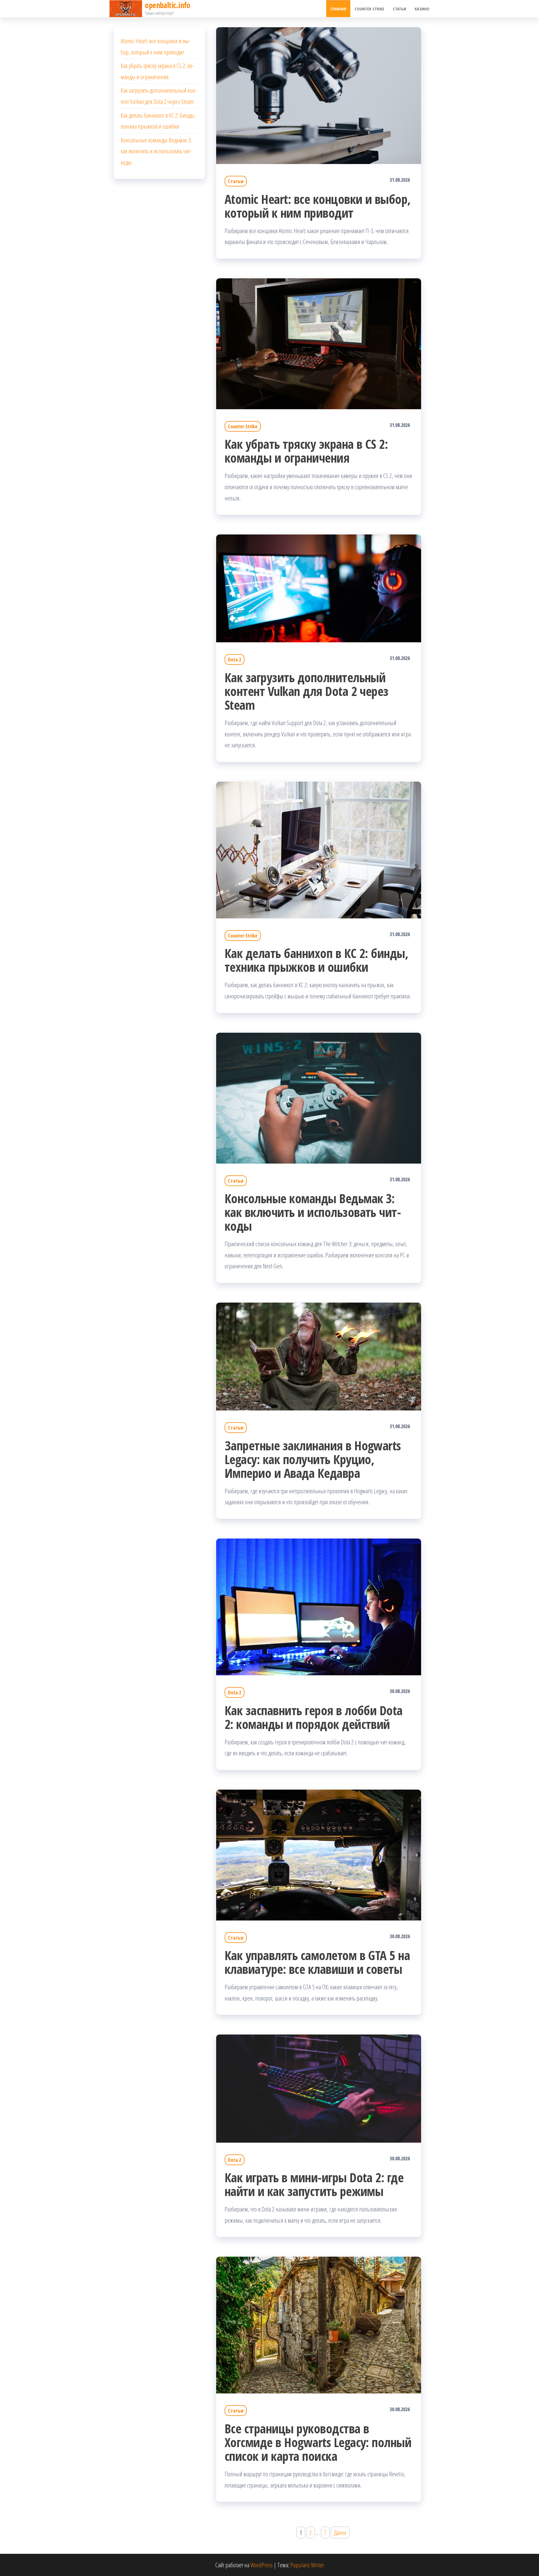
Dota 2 (235, 659)
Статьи (399, 9)
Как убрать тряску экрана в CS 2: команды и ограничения (306, 451)
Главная (338, 9)
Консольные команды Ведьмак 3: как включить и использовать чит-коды (313, 1212)
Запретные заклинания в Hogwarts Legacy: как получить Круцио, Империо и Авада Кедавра (313, 1459)
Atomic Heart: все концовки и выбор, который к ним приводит (318, 206)
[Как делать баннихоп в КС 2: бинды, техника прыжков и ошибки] (319, 849)
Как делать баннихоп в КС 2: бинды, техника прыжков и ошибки (316, 960)
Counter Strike (369, 9)
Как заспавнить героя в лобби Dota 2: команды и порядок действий (314, 1717)
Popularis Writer (307, 2565)
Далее (340, 2532)
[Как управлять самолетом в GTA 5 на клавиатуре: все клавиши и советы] (319, 1854)
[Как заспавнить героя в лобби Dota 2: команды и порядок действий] (319, 1606)
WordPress (261, 2565)
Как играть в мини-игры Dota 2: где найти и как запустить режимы (314, 2184)
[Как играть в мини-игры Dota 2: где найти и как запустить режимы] (319, 2088)
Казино (422, 9)
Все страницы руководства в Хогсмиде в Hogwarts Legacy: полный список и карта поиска (318, 2442)
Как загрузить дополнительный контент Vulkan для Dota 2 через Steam (307, 691)
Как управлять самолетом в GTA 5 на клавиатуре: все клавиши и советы (317, 1962)
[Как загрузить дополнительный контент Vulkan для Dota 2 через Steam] (319, 588)
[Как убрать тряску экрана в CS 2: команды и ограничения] (319, 343)
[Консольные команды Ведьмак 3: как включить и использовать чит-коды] (319, 1097)
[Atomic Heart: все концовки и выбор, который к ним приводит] (319, 95)
